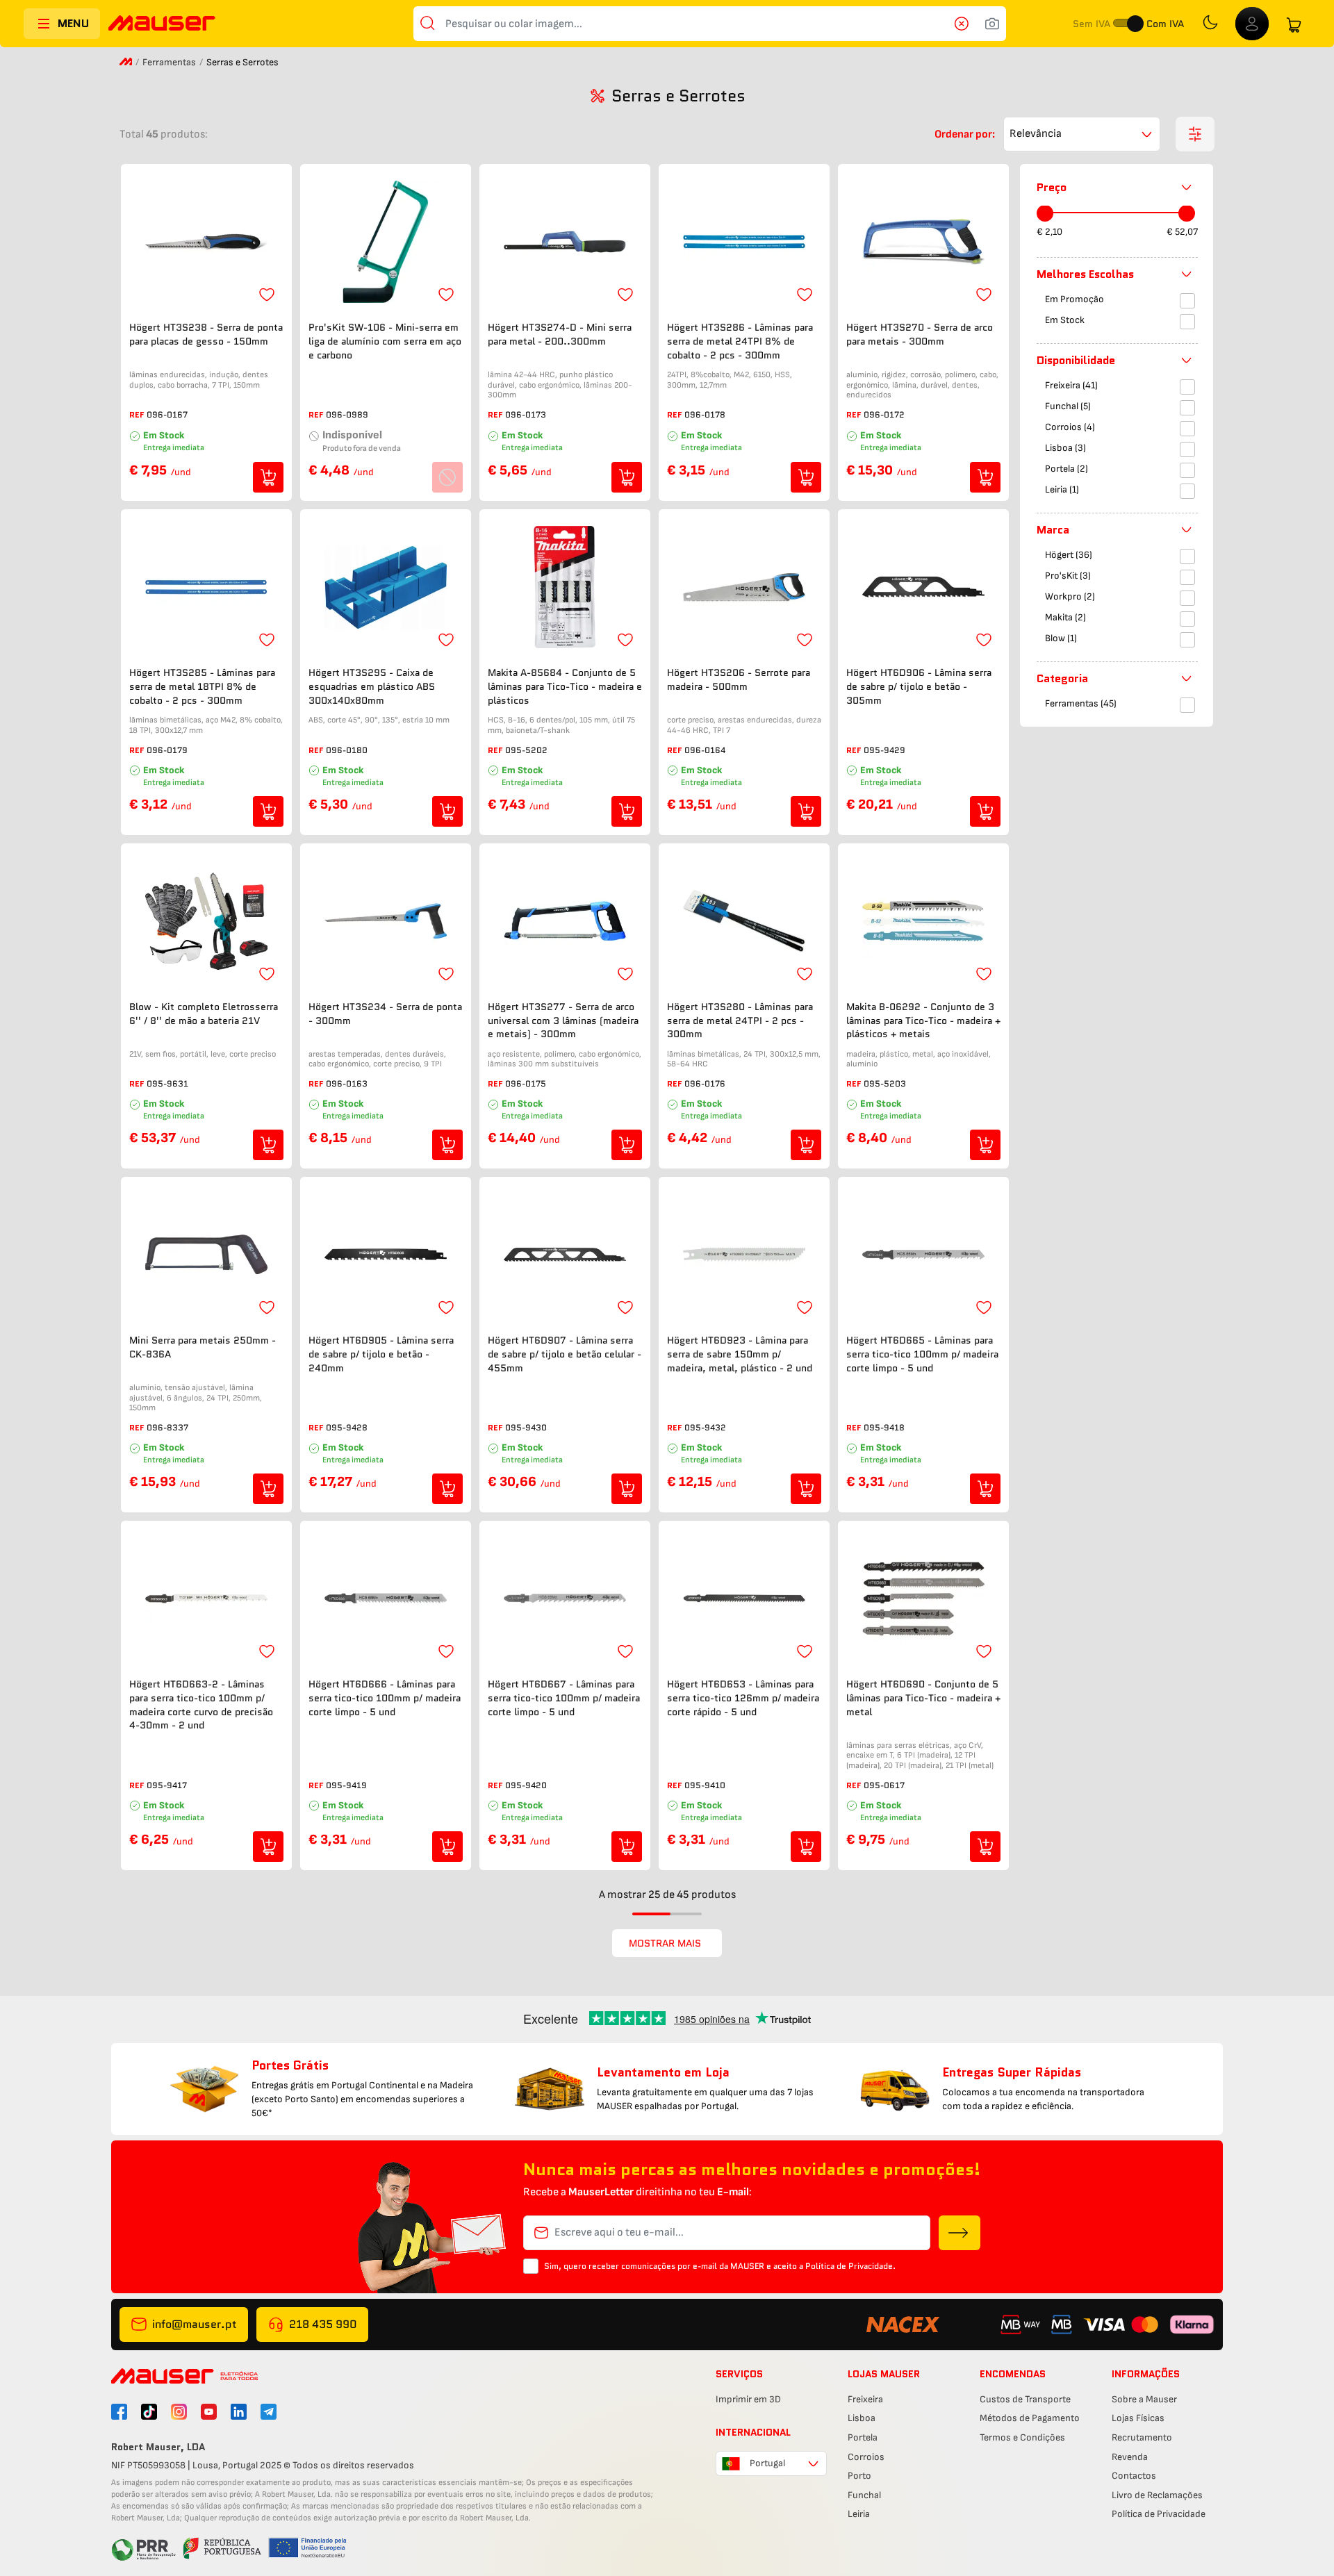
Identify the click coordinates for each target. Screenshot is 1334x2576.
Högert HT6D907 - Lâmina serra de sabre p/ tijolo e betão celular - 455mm (565, 1354)
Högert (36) (1069, 555)
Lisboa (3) (1065, 448)
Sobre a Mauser (1144, 2399)
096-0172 (884, 414)
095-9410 (705, 1785)
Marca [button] (1053, 530)
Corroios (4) (1070, 428)
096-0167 (167, 414)
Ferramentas (169, 62)
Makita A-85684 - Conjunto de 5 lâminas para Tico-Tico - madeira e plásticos (565, 686)
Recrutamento (1142, 2437)
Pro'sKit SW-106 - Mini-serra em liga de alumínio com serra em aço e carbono (385, 341)
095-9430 (526, 1427)
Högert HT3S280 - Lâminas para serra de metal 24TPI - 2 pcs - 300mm (740, 1021)
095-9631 (167, 1083)
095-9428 (347, 1427)
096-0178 (705, 414)
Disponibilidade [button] (1076, 360)
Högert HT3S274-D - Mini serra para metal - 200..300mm (560, 335)
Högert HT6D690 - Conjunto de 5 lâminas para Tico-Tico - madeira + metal (923, 1698)
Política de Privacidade (1159, 2514)
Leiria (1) (1062, 490)
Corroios (866, 2457)
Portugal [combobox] (767, 2463)
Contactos (1134, 2476)
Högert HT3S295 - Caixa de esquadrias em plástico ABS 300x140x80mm (372, 686)
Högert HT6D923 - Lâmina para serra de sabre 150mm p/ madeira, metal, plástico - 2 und (740, 1354)
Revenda (1130, 2457)
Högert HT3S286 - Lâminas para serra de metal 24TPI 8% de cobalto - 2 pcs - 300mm (740, 341)
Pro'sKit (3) (1068, 576)
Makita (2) (1065, 618)
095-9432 (705, 1427)
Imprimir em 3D (748, 2399)
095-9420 (526, 1785)
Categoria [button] (1062, 678)
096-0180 (347, 750)
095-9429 (884, 750)
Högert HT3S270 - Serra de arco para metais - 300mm (920, 335)
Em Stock (1065, 321)
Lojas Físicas (1138, 2418)
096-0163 (347, 1083)
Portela (863, 2437)
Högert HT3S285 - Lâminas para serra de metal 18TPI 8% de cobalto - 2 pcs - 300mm (202, 686)
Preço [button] (1052, 187)
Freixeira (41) (1071, 386)
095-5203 (885, 1083)
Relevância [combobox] (1036, 134)
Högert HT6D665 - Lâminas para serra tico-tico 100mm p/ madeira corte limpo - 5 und (922, 1354)
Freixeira (865, 2399)
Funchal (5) (1068, 407)
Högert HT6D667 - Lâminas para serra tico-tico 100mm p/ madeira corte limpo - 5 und (564, 1698)
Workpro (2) (1070, 597)
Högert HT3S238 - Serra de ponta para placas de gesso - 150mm (206, 335)
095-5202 (526, 750)
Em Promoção (1074, 300)
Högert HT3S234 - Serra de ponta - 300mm (385, 1014)
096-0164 (705, 750)
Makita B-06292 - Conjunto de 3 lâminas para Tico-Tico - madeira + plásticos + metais (923, 1021)
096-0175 (526, 1083)
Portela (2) (1067, 469)
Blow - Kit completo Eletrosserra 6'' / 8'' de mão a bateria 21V (204, 1014)
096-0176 (705, 1083)
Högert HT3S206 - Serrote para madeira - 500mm (739, 680)
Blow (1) (1061, 639)
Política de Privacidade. (850, 2266)
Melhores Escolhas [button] (1085, 274)
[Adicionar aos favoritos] (267, 295)
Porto (859, 2476)
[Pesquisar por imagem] (992, 24)
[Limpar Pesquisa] (966, 24)
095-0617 (884, 1785)
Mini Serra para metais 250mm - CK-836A (203, 1347)
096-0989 (347, 414)
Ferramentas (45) (1081, 704)
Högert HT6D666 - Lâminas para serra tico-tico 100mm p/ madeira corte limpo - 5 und (385, 1698)
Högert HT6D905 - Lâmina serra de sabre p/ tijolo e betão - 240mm (381, 1354)
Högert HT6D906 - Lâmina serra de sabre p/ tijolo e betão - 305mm (919, 686)
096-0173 (526, 414)
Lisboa (862, 2418)
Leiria (859, 2514)
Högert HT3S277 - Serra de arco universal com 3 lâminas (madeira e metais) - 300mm (563, 1021)
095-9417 (167, 1785)
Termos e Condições (1022, 2437)
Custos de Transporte (1025, 2399)
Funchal (864, 2495)
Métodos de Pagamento (1030, 2418)
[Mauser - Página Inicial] (162, 25)
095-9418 (884, 1427)
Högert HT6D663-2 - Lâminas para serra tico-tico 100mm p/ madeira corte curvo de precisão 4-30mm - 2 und (201, 1705)
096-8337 (167, 1427)
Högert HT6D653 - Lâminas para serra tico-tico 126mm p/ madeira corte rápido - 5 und (743, 1698)
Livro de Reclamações (1157, 2495)
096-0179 (167, 750)
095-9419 (346, 1785)
